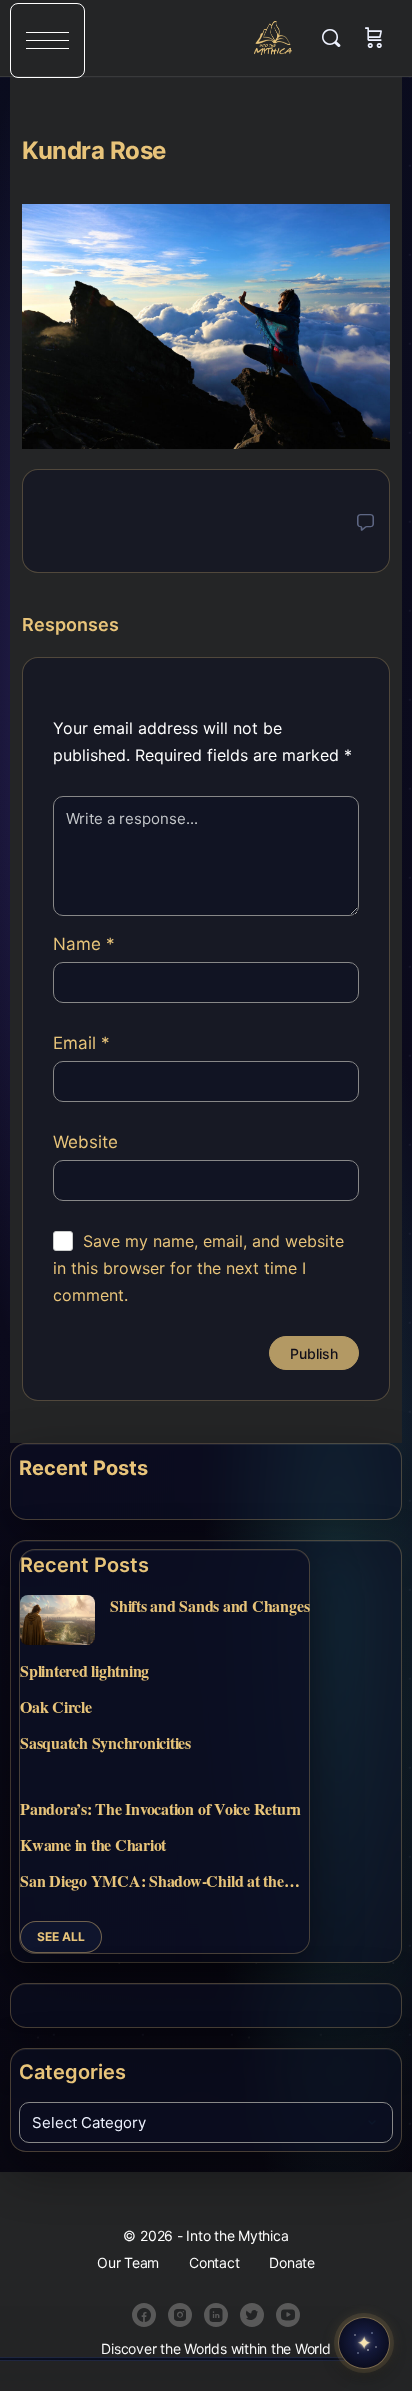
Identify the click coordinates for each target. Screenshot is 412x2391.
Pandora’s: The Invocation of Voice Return (160, 1808)
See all (61, 1936)
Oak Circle (56, 1706)
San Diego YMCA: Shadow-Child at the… (159, 1880)
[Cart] (374, 38)
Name (84, 944)
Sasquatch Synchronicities (105, 1742)
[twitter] (252, 2315)
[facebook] (144, 2315)
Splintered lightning (84, 1670)
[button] (47, 40)
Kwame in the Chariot (93, 1844)
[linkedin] (216, 2315)
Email (81, 1043)
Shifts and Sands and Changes (209, 1605)
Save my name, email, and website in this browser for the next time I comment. (198, 1268)
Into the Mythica (273, 38)
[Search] (336, 38)
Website (85, 1142)
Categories (72, 2072)
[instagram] (180, 2315)
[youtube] (288, 2315)
